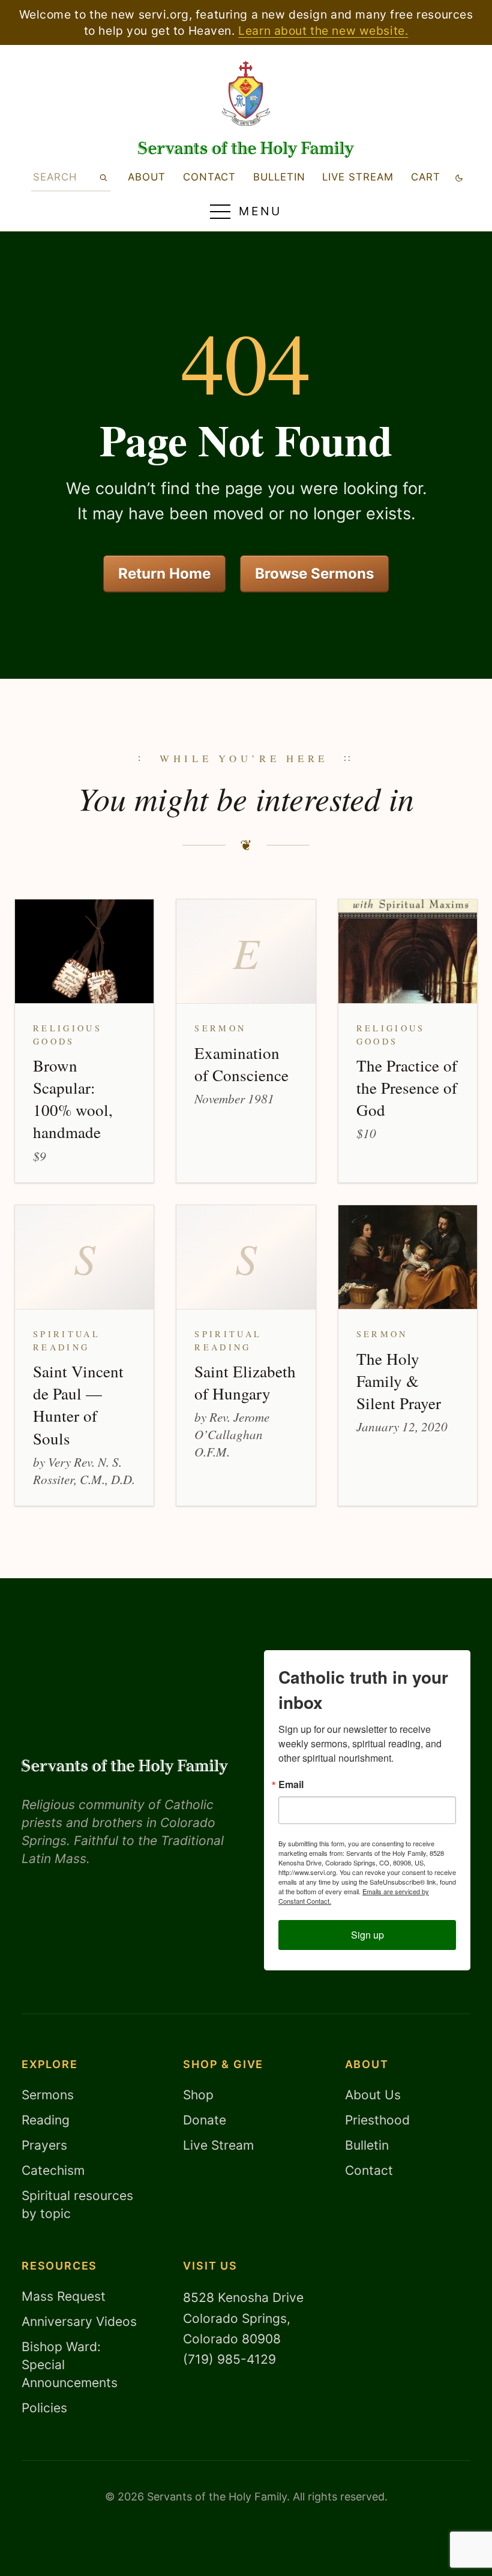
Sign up (367, 1935)
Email (291, 1784)
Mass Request (64, 2296)
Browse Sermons (314, 574)
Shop (198, 2095)
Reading (46, 2120)
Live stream (358, 177)
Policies (44, 2408)
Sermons (48, 2095)
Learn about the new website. (323, 31)
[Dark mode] (459, 177)
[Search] (103, 177)
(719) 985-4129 (229, 2359)
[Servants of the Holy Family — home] (246, 150)
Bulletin (279, 177)
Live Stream (218, 2145)
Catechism (53, 2170)
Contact (209, 177)
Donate (205, 2120)
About (147, 177)
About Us (373, 2095)
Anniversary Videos (79, 2321)
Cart (426, 177)
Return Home (164, 574)
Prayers (44, 2145)
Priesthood (377, 2120)
